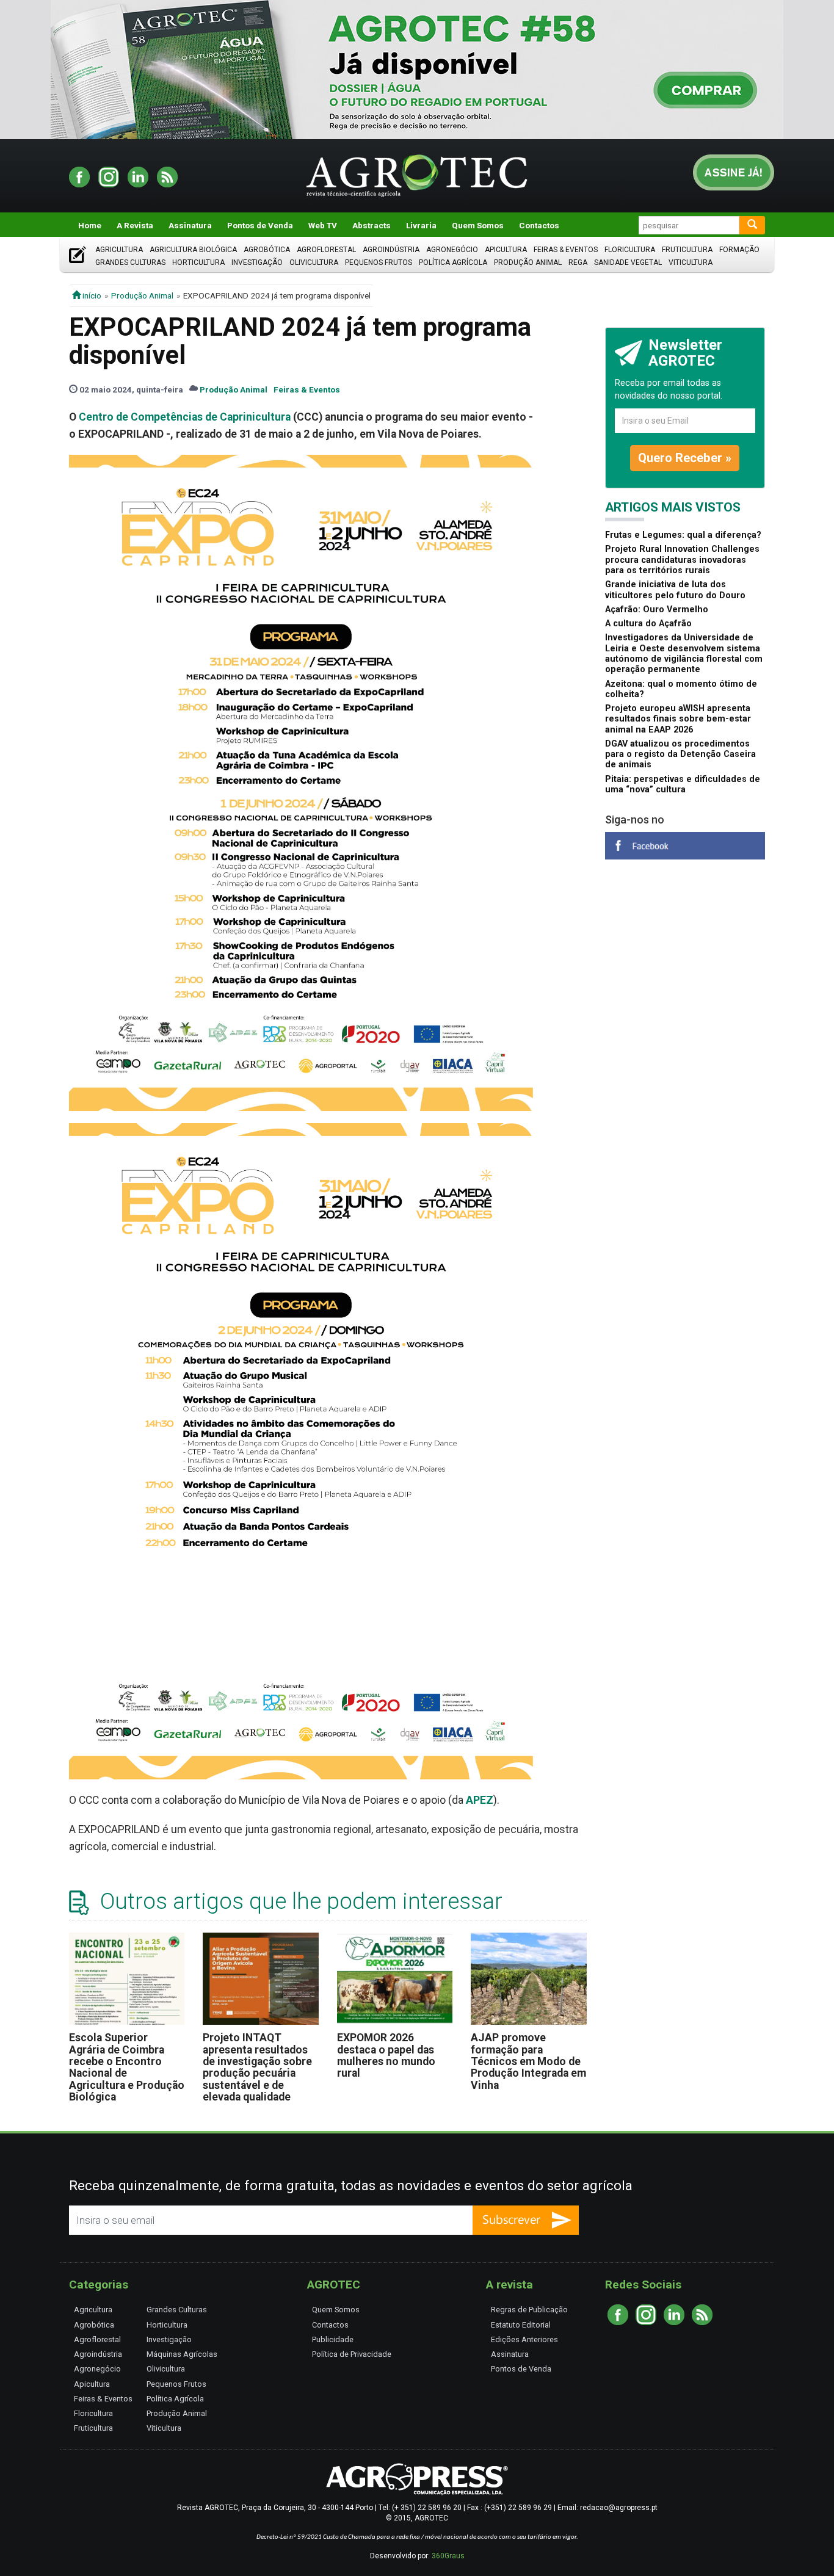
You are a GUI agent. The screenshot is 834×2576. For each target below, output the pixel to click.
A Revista (135, 225)
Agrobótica (267, 250)
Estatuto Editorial (521, 2325)
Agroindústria (391, 250)
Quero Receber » (685, 458)
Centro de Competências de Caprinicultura (185, 417)
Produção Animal (528, 262)
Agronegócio (452, 250)
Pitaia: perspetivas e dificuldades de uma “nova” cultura (683, 784)
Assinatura (190, 225)
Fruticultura (687, 250)
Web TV (323, 225)
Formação (739, 250)
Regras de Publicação (529, 2310)
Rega (578, 262)
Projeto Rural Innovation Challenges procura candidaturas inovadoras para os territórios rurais (682, 560)
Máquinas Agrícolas (182, 2354)
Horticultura (198, 262)
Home (90, 225)
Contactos (539, 225)
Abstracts (372, 225)
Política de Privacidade (352, 2354)
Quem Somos (478, 225)
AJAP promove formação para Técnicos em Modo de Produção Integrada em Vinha (528, 2061)
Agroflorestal (326, 250)
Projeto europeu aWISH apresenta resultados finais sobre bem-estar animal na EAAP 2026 (678, 719)
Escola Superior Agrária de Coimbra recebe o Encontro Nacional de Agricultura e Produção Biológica (127, 2067)
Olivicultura (314, 262)
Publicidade (333, 2339)
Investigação (257, 262)
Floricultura (630, 250)
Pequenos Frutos (379, 262)
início (91, 295)
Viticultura (691, 262)
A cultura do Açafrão (648, 624)
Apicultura (506, 250)
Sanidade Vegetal (628, 262)
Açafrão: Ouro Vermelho (657, 610)
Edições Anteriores (524, 2339)
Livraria (421, 225)
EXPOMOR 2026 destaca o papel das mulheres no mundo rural (386, 2055)
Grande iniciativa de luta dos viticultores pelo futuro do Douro (675, 590)
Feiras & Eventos (566, 250)
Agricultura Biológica (193, 250)
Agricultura (119, 250)
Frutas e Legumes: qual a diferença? (683, 535)
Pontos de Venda (260, 225)
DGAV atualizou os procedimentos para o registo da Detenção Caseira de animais (680, 754)
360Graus (448, 2556)
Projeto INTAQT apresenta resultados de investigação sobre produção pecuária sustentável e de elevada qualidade (257, 2067)
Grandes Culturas (130, 262)
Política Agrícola (453, 262)
